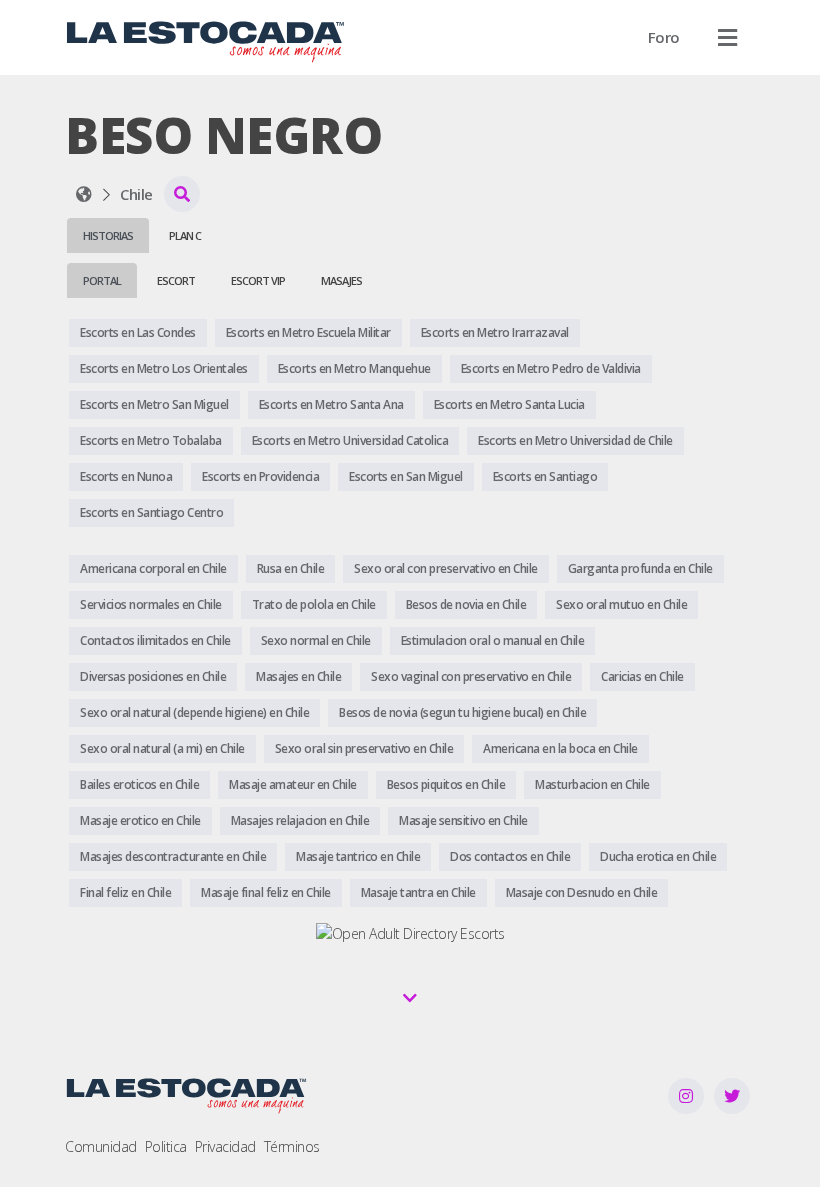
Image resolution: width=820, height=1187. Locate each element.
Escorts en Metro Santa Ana (331, 404)
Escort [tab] (176, 280)
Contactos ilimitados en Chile (155, 640)
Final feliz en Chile (125, 892)
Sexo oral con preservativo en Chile (446, 568)
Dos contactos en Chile (510, 856)
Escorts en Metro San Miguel (154, 404)
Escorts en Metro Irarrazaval (495, 332)
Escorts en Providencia (260, 476)
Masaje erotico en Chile (140, 820)
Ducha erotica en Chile (658, 856)
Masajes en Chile (298, 676)
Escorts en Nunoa (126, 476)
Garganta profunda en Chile (640, 568)
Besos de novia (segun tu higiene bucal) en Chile (462, 712)
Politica (166, 1146)
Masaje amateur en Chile (293, 784)
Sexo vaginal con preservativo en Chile (471, 676)
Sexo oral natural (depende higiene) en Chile (194, 712)
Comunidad (101, 1146)
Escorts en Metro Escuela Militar (308, 332)
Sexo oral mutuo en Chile (621, 604)
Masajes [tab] (341, 280)
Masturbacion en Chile (592, 784)
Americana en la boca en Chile (560, 748)
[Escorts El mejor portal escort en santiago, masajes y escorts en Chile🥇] (84, 194)
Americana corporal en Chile (153, 568)
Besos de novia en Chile (466, 604)
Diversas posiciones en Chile (153, 676)
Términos (292, 1146)
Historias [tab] (108, 235)
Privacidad (225, 1146)
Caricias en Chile (642, 676)
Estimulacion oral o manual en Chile (493, 640)
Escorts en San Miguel (406, 476)
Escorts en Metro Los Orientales (164, 368)
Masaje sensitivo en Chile (463, 820)
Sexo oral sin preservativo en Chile (364, 748)
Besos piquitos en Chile (446, 784)
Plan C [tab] (185, 235)
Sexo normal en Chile (316, 640)
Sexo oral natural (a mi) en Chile (162, 748)
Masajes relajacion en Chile (300, 820)
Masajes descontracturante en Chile (173, 856)
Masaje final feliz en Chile (266, 892)
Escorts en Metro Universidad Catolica (350, 440)
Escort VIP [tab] (258, 280)
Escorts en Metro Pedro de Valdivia (551, 368)
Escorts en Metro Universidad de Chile (575, 440)
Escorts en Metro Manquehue (354, 368)
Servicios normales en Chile (151, 604)
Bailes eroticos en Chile (139, 784)
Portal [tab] (102, 280)
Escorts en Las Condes (138, 332)
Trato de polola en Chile (314, 604)
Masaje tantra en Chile (418, 892)
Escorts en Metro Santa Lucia (509, 404)
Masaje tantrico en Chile (358, 856)
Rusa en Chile (291, 568)
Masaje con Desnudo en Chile (582, 892)
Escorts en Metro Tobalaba (151, 440)
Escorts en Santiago (545, 476)
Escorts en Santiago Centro (151, 512)
